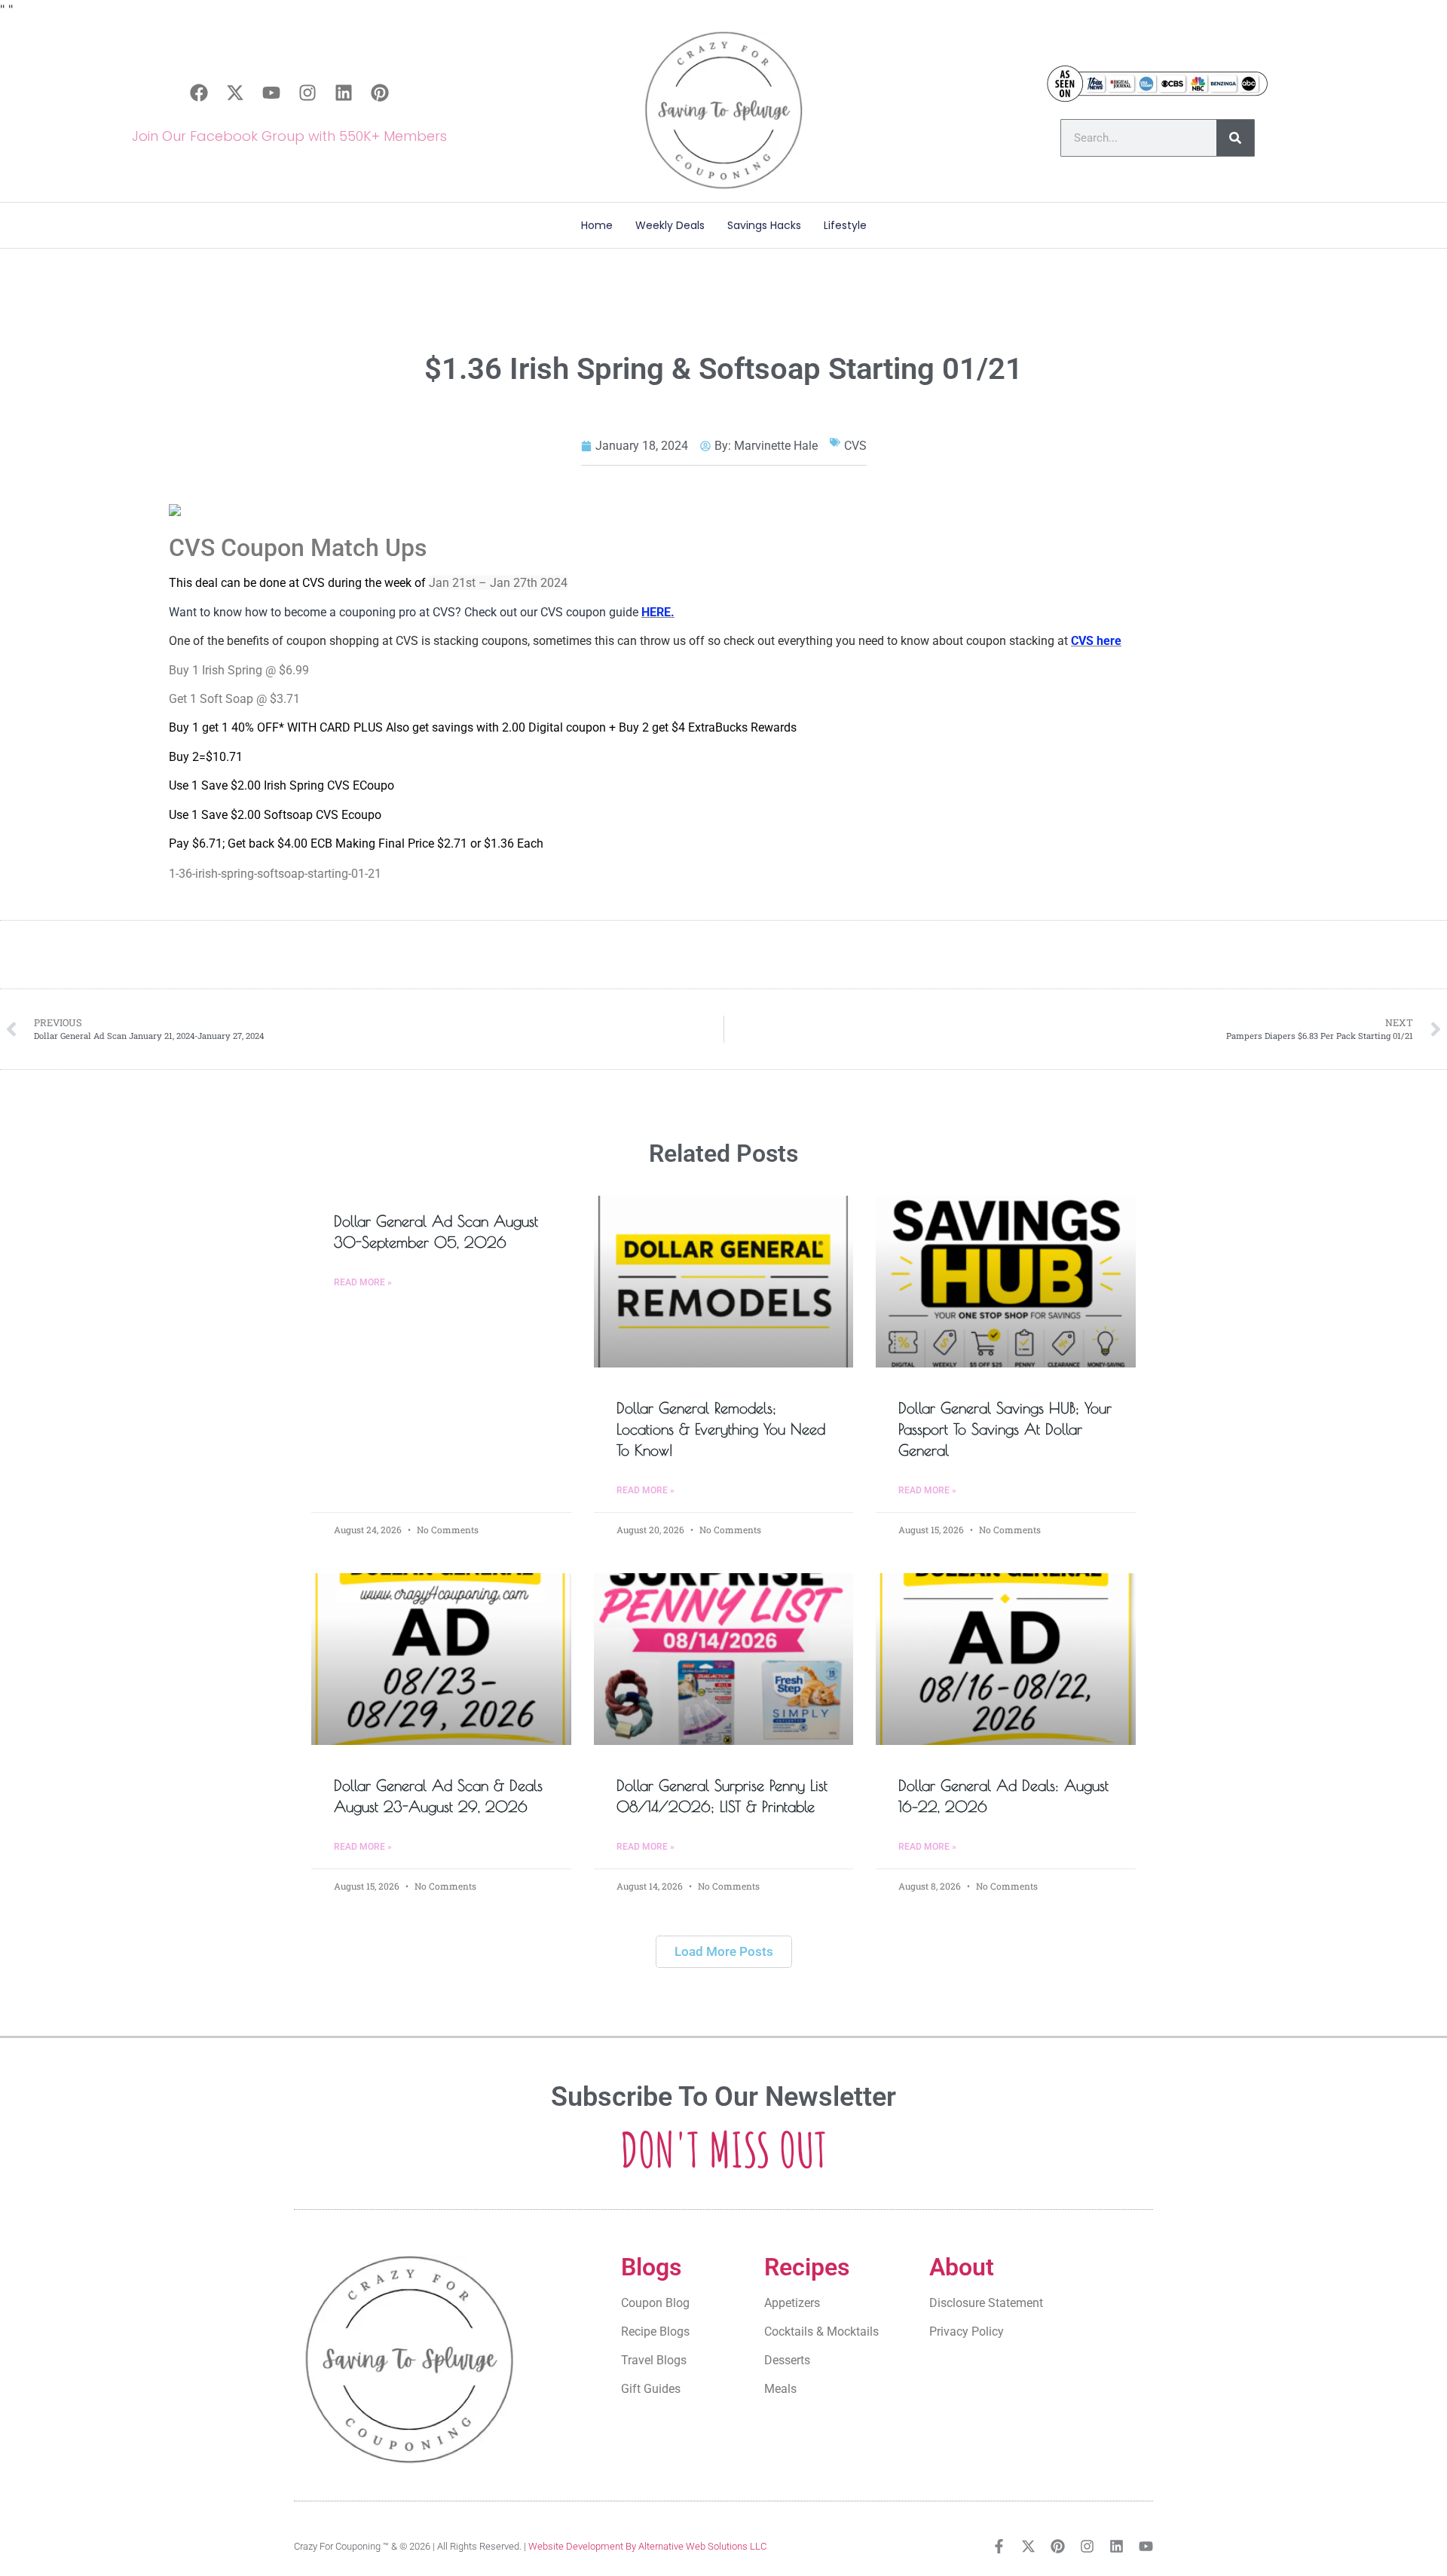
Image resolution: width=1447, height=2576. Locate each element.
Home (597, 225)
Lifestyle (845, 225)
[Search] (1235, 138)
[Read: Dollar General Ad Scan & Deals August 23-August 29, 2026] (441, 1659)
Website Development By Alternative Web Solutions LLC (647, 2546)
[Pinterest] (380, 93)
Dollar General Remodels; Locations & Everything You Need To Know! (721, 1429)
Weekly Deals (670, 225)
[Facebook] (199, 93)
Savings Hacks (764, 225)
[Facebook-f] (999, 2546)
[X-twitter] (235, 93)
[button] (724, 1952)
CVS (855, 446)
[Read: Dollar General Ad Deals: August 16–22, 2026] (1006, 1659)
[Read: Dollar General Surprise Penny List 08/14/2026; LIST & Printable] (724, 1659)
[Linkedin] (344, 93)
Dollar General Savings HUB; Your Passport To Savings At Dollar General (1005, 1429)
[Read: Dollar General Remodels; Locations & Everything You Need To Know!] (724, 1282)
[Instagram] (307, 93)
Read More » (363, 1282)
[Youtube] (271, 93)
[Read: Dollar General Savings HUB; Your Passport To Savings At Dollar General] (1006, 1282)
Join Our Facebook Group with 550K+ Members (289, 136)
